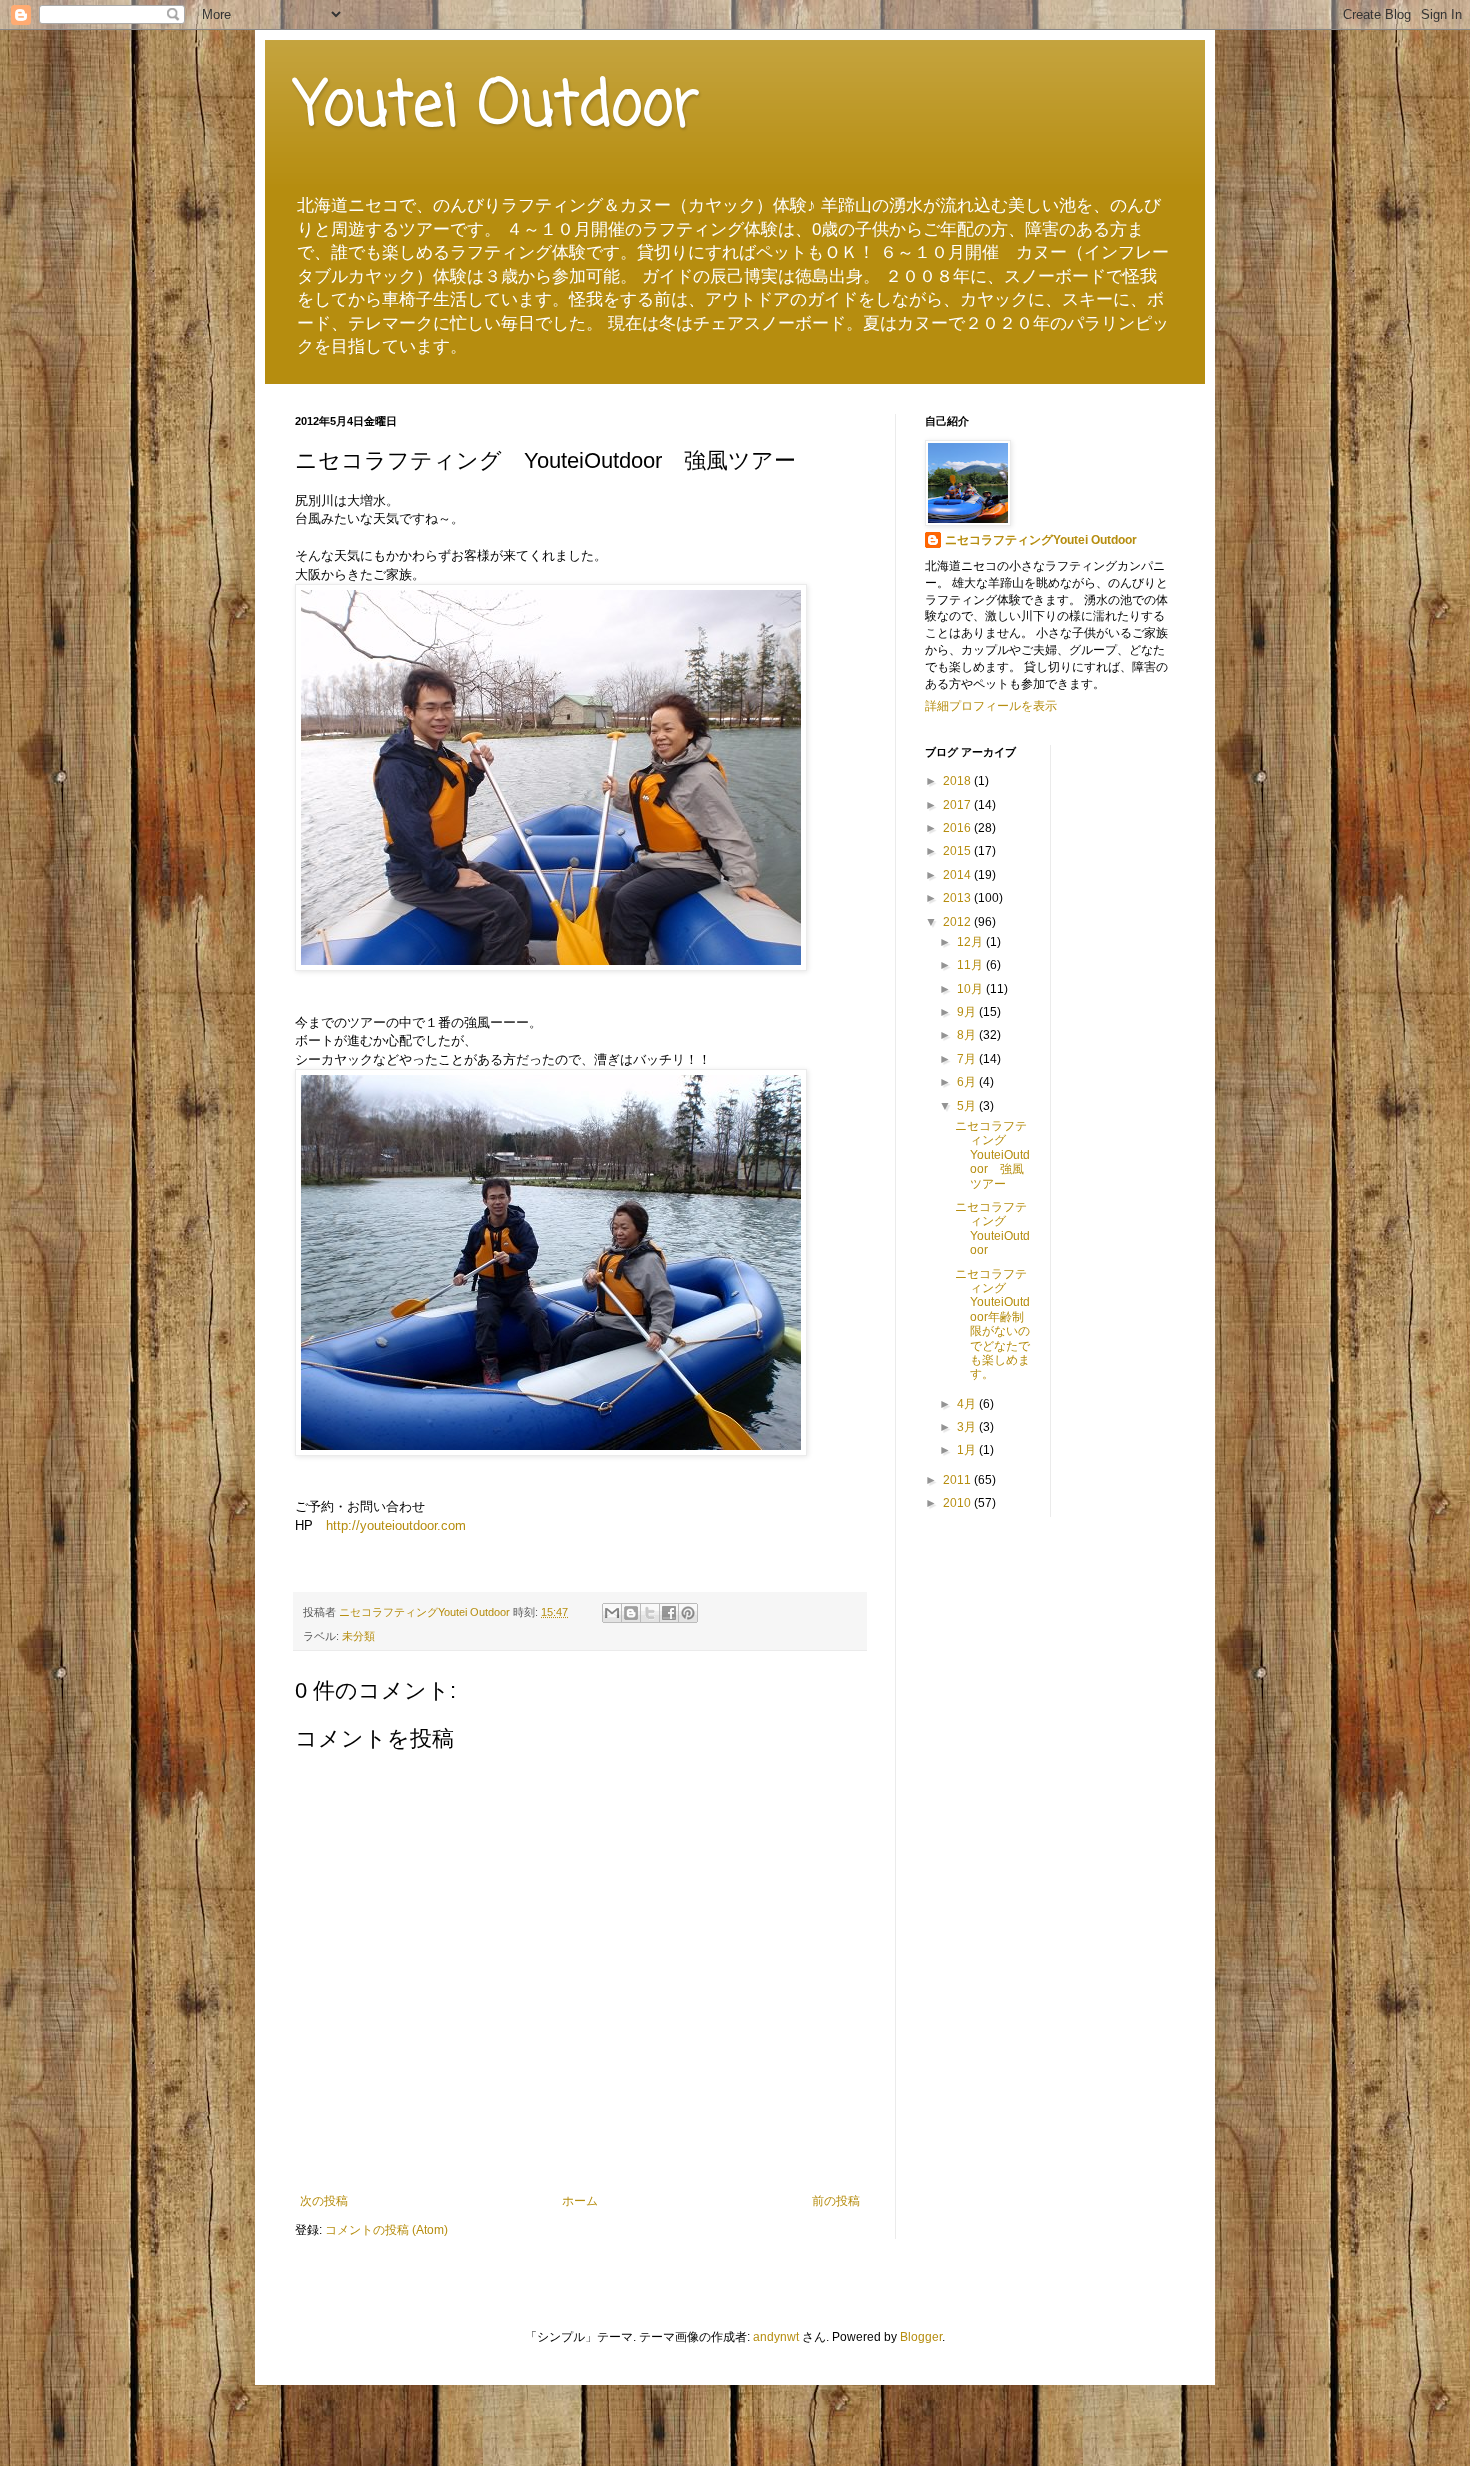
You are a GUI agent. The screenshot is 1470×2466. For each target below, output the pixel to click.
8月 (968, 1035)
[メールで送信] (612, 1613)
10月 (971, 989)
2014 (958, 875)
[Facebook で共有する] (669, 1613)
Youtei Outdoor (497, 107)
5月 (968, 1106)
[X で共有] (650, 1613)
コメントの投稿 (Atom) (386, 2230)
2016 (958, 828)
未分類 (358, 1636)
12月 (971, 942)
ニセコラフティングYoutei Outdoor (1041, 540)
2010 (958, 1503)
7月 (968, 1059)
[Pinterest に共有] (688, 1613)
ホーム (580, 2201)
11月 (971, 965)
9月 (968, 1012)
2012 (958, 922)
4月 (968, 1404)
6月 (968, 1082)
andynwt (776, 2337)
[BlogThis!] (631, 1613)
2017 (958, 805)
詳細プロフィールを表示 (991, 706)
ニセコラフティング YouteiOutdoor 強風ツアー (992, 1155)
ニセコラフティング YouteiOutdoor (992, 1228)
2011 (958, 1480)
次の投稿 (324, 2201)
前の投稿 (836, 2201)
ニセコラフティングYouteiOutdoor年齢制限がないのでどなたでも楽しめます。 (992, 1324)
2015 (958, 851)
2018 (958, 781)
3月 (968, 1427)
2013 (958, 898)
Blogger (921, 2337)
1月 (968, 1450)
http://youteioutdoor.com (396, 1525)
